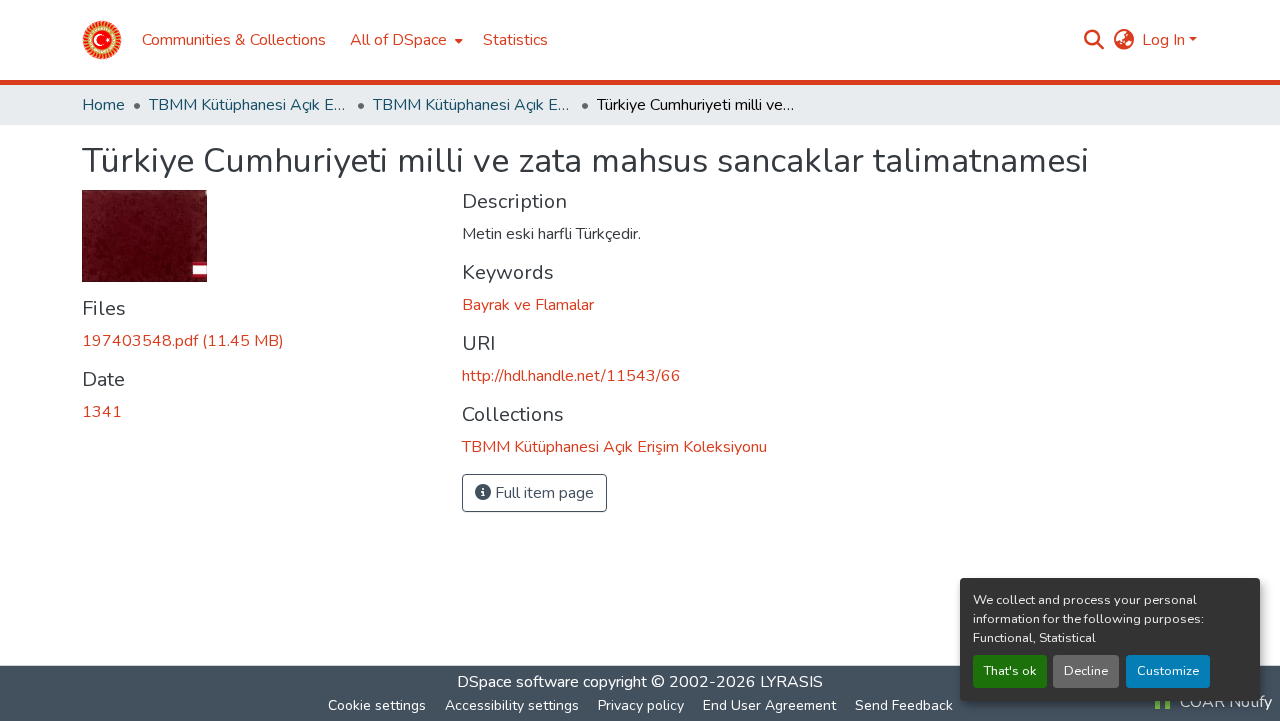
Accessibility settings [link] (512, 705)
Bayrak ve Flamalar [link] (528, 305)
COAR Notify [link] (1224, 702)
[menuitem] (404, 40)
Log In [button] (1165, 40)
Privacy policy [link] (641, 705)
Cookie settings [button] (377, 705)
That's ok (1010, 671)
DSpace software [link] (518, 682)
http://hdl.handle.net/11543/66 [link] (571, 376)
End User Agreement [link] (769, 705)
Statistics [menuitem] (515, 40)
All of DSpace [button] (398, 40)
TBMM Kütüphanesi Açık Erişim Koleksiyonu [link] (249, 105)
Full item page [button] (542, 493)
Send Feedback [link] (904, 705)
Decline (1086, 671)
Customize (1168, 671)
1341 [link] (102, 412)
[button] (102, 40)
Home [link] (103, 105)
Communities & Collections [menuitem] (234, 40)
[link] (260, 341)
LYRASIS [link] (791, 682)
